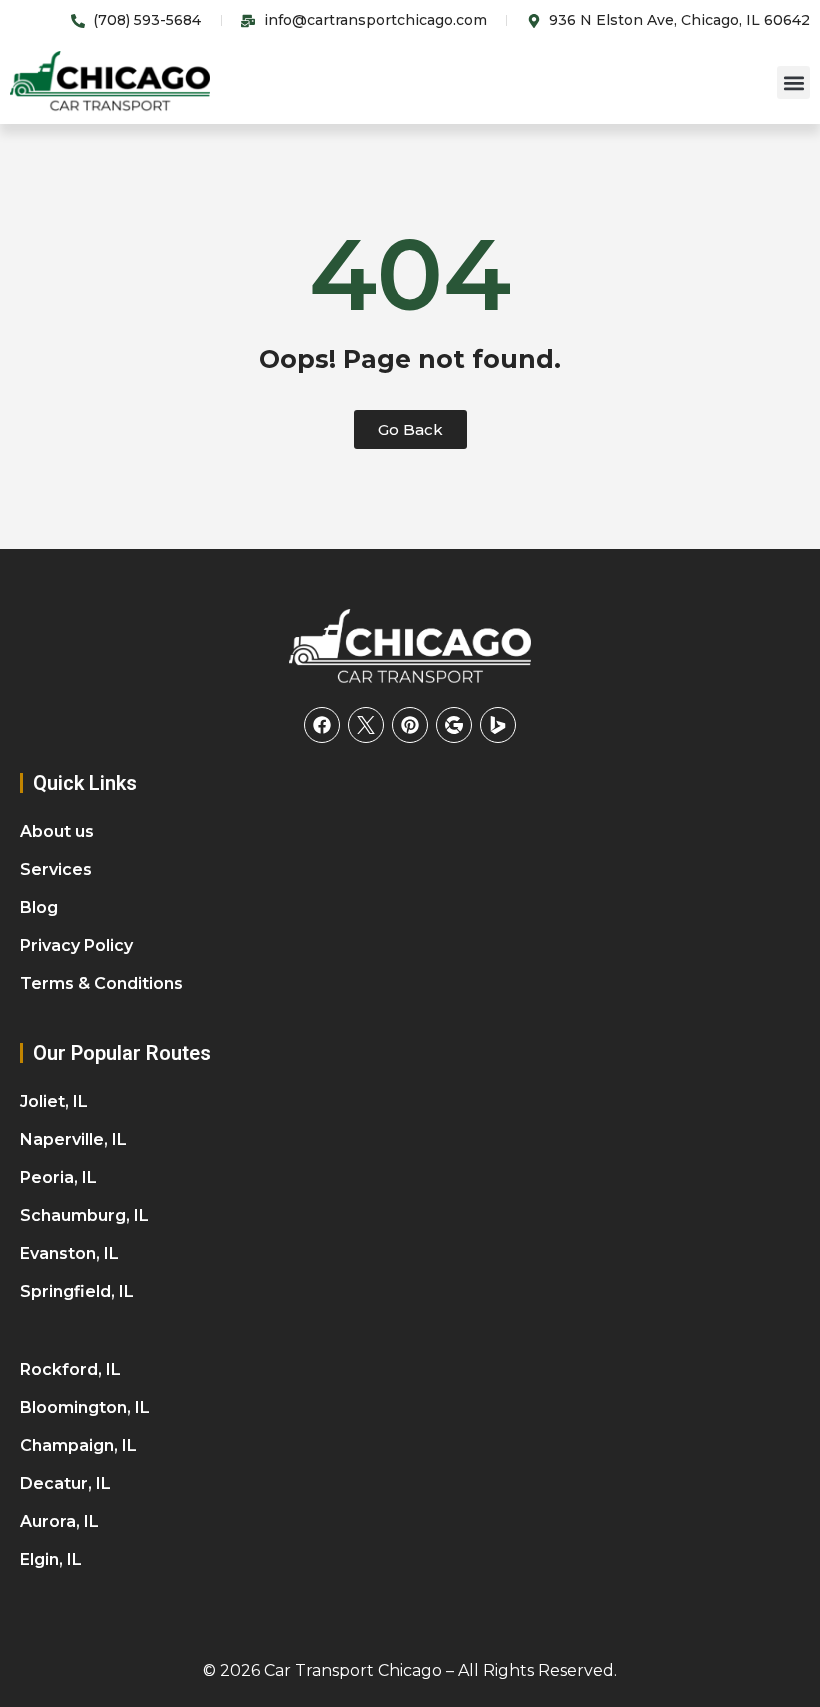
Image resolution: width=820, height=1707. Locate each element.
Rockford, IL (70, 1369)
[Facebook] (322, 725)
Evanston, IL (69, 1253)
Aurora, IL (59, 1521)
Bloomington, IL (85, 1407)
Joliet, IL (54, 1101)
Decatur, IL (65, 1483)
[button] (793, 82)
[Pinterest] (410, 725)
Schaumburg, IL (84, 1215)
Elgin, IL (51, 1559)
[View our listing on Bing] (498, 725)
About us (57, 831)
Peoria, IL (58, 1177)
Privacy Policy (76, 945)
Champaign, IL (78, 1445)
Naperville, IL (73, 1139)
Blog (39, 907)
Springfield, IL (77, 1291)
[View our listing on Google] (454, 725)
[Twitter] (366, 725)
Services (56, 869)
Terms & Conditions (101, 983)
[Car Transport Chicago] (410, 647)
